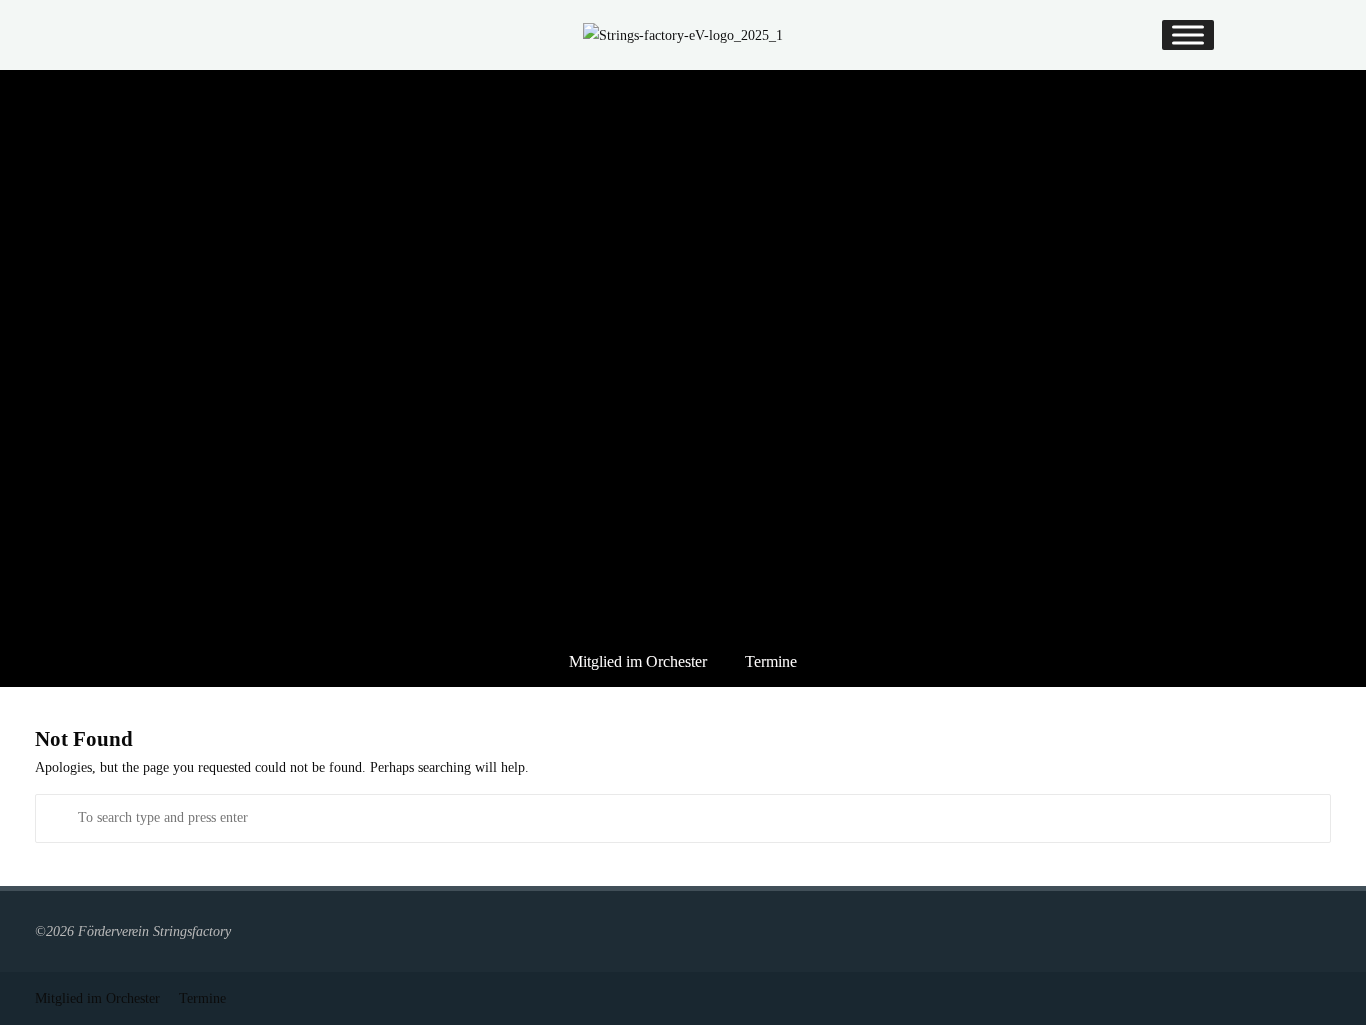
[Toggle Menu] (1188, 34)
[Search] (59, 818)
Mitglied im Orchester (638, 661)
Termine (771, 661)
